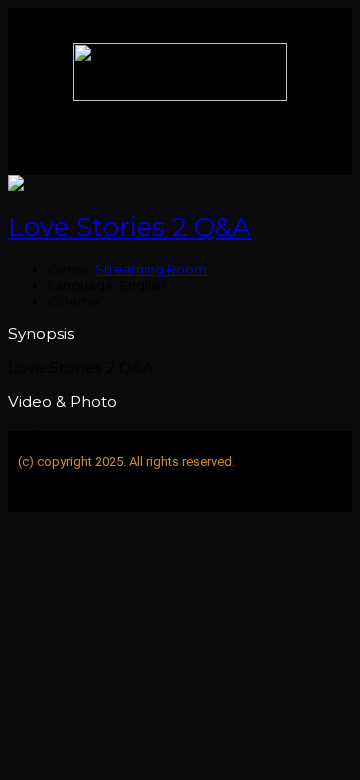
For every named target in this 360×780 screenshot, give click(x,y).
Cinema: (75, 301)
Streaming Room (151, 269)
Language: (82, 285)
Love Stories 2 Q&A (129, 227)
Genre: (70, 269)
